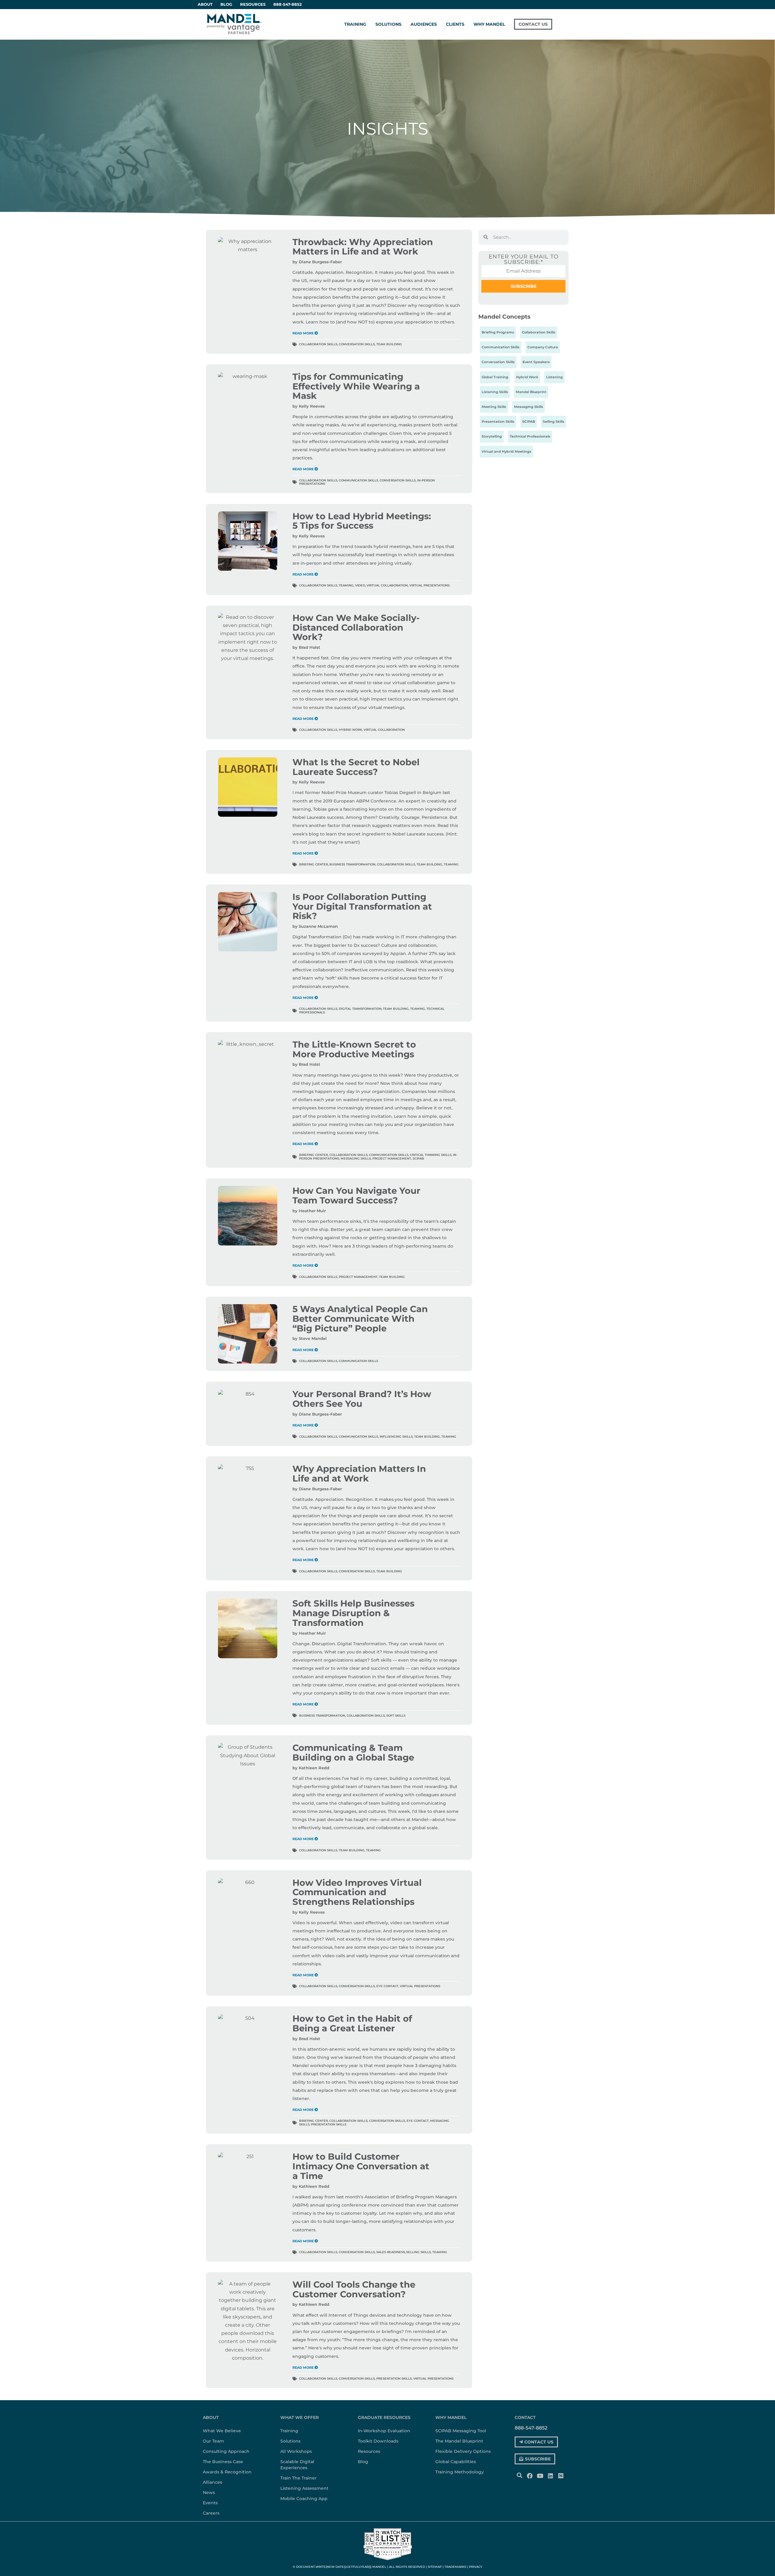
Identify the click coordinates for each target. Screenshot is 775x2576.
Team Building (389, 344)
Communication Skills (358, 480)
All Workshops (296, 2451)
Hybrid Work (350, 730)
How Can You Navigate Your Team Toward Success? (356, 1195)
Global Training (495, 377)
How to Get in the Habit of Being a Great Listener (352, 2023)
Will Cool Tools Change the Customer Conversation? (354, 2289)
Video (360, 585)
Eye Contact (387, 1986)
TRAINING (355, 24)
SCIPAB (418, 1158)
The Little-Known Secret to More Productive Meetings (354, 1049)
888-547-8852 (288, 4)
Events (210, 2503)
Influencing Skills (396, 1437)
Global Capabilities (456, 2462)
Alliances (213, 2482)
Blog (226, 4)
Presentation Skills (329, 2124)
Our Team (213, 2441)
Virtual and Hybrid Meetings (506, 451)
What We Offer (300, 2417)
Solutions (290, 2441)
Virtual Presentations (429, 585)
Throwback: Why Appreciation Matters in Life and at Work (363, 247)
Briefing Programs (498, 332)
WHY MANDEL (489, 24)
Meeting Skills (494, 407)
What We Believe (222, 2431)
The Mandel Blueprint (459, 2441)
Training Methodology (460, 2472)
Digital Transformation (360, 1009)
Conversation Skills (357, 344)
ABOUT (205, 4)
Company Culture (543, 347)
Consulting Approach (226, 2451)
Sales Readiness (391, 2252)
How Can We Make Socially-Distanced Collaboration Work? (356, 627)
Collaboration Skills (318, 344)
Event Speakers (536, 362)
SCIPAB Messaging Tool (461, 2431)
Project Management (392, 1158)
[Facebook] (530, 2476)
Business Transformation (352, 864)
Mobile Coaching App (304, 2499)
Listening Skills (495, 392)
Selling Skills (419, 2252)
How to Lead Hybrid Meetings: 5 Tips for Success (362, 521)
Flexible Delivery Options (463, 2451)
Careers (211, 2513)
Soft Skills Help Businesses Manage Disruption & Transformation (353, 1613)
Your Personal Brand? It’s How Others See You (362, 1399)
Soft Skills (396, 1716)
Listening (554, 377)
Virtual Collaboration (387, 585)
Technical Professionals (530, 436)
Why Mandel (451, 2417)
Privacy (476, 2567)
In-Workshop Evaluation (384, 2431)
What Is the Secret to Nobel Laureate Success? (356, 767)
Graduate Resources (384, 2417)
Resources (253, 4)
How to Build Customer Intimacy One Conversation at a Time (361, 2166)
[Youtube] (540, 2476)
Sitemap (435, 2567)
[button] (520, 2475)
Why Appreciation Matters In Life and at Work (359, 1473)
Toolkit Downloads (378, 2441)
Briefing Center (313, 864)
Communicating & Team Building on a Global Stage (353, 1752)
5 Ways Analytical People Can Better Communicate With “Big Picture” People (360, 1318)
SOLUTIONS (388, 24)
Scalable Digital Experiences (297, 2465)
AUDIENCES (424, 24)
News (209, 2492)
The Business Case (223, 2462)
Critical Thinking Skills (431, 1155)
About (211, 2417)
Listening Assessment (304, 2488)
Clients (455, 24)
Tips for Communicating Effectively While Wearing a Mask (356, 386)
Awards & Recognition (227, 2472)
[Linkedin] (550, 2476)
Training (289, 2431)
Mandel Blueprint (531, 392)
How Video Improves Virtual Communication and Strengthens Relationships (357, 1892)
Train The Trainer (298, 2478)
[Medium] (561, 2476)
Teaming (346, 585)
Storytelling (492, 436)
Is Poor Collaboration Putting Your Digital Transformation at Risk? (362, 906)
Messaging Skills (356, 1158)
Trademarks (455, 2567)
